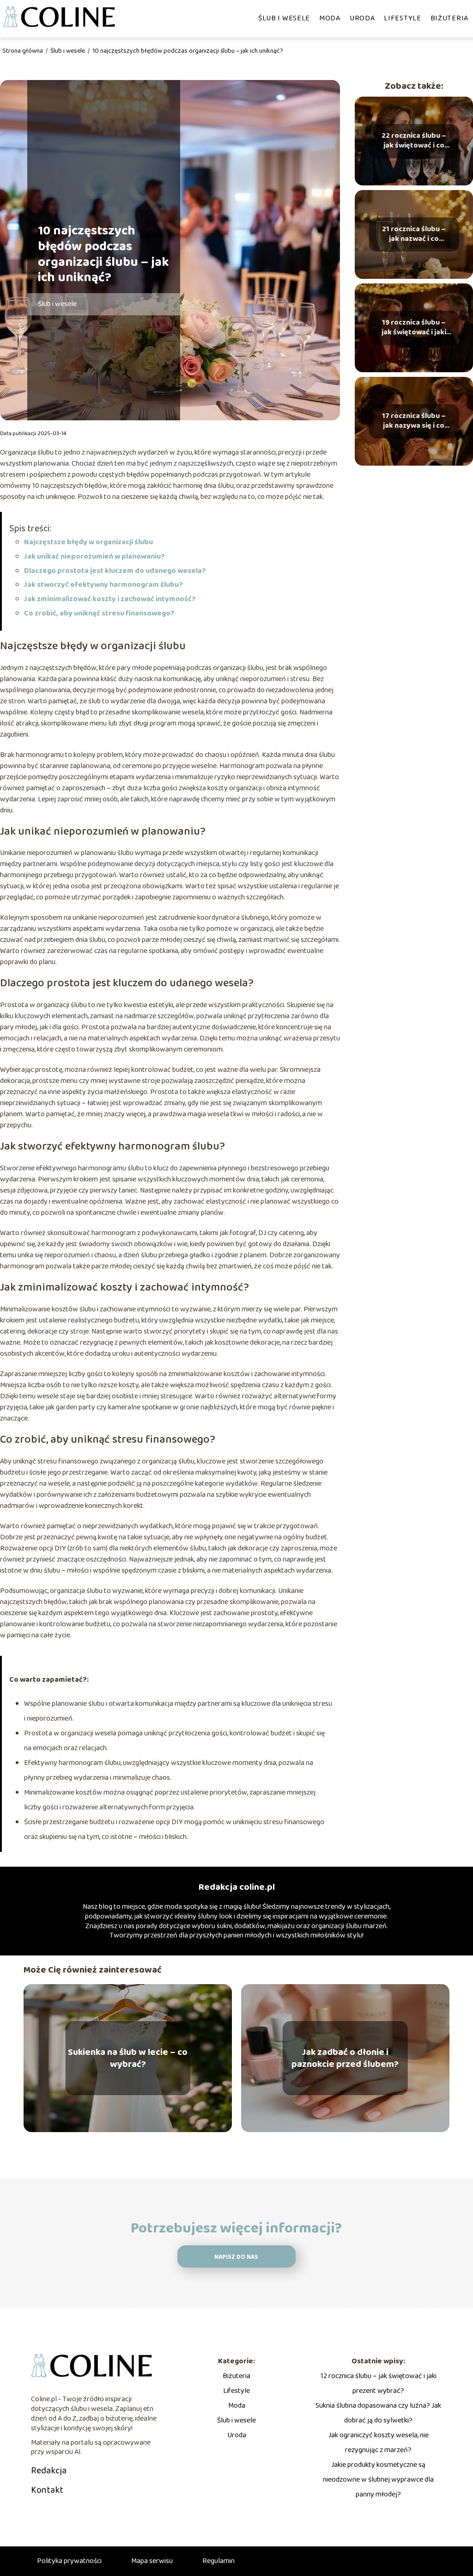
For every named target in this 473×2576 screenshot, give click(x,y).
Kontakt (47, 2490)
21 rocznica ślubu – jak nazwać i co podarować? (414, 234)
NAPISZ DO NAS (236, 2257)
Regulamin (218, 2561)
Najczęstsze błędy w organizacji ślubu (88, 542)
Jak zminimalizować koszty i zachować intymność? (110, 599)
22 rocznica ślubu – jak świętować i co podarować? (414, 141)
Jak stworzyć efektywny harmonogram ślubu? (103, 585)
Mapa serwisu (152, 2561)
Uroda (362, 18)
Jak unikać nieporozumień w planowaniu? (94, 556)
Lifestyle (402, 18)
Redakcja (49, 2471)
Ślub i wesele (284, 18)
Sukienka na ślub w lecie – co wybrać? (128, 2058)
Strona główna (23, 51)
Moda (330, 18)
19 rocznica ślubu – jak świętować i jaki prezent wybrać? (414, 328)
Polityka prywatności (69, 2561)
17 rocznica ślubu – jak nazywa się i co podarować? (414, 421)
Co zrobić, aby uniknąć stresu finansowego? (99, 613)
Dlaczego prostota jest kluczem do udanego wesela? (115, 571)
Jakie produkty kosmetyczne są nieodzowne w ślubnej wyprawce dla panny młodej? (378, 2480)
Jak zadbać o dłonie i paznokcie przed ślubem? (345, 2058)
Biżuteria (449, 18)
